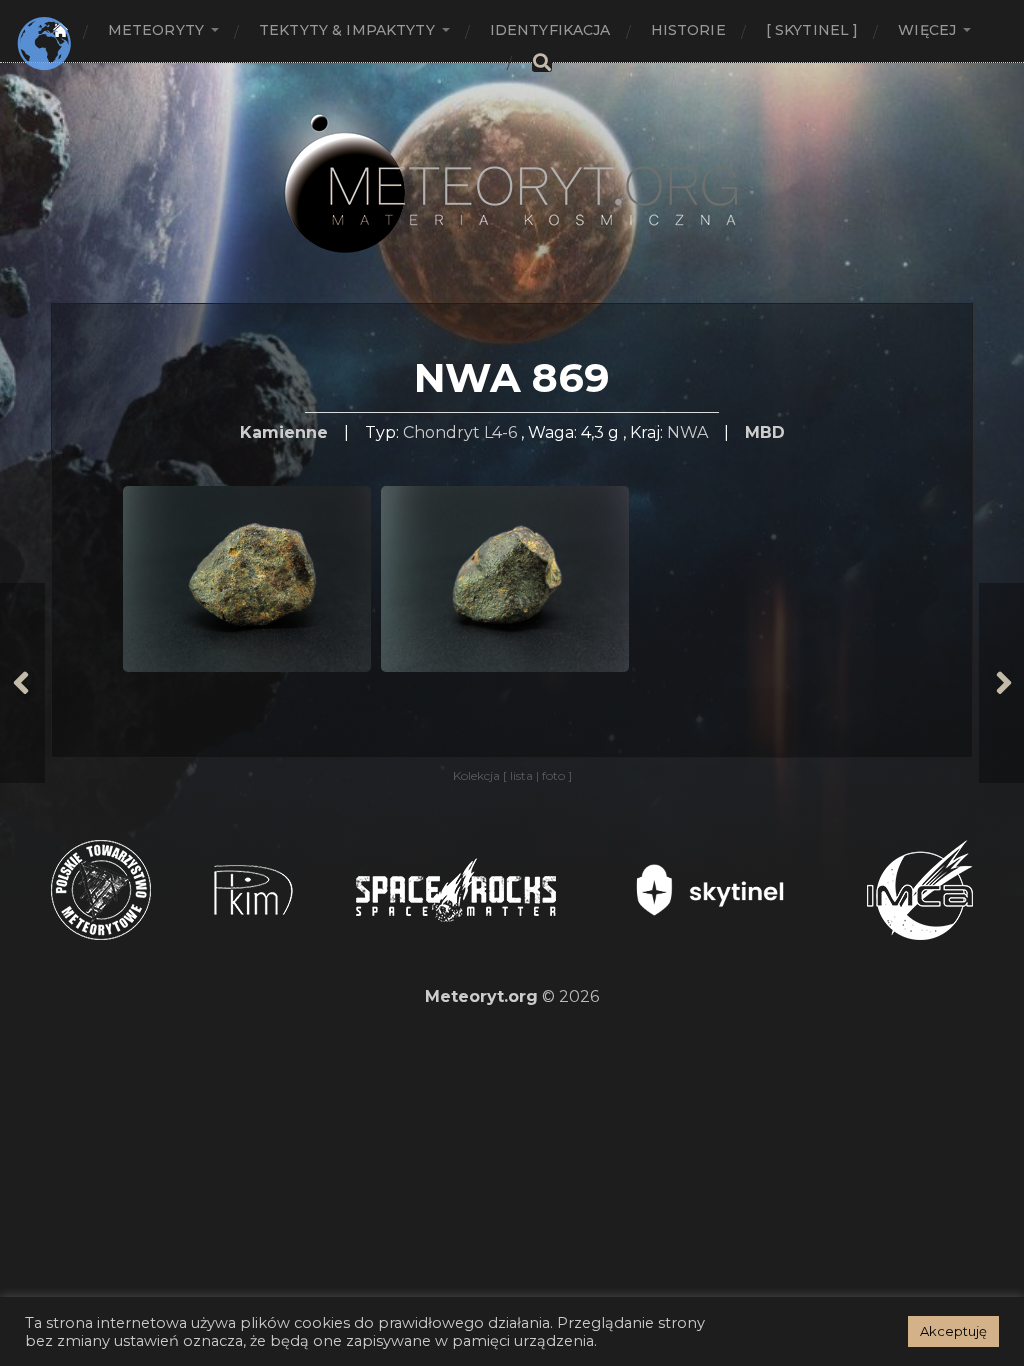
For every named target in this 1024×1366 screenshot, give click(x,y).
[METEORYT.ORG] (512, 161)
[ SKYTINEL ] (812, 30)
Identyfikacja (550, 30)
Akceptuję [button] (953, 1331)
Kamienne (284, 432)
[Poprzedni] (22, 683)
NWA (687, 432)
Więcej (927, 30)
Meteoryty (156, 30)
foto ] (555, 775)
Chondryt (441, 432)
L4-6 (500, 432)
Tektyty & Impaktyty (347, 30)
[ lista (519, 775)
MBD (765, 432)
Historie (688, 30)
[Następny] (1001, 683)
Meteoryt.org (481, 996)
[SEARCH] (542, 62)
